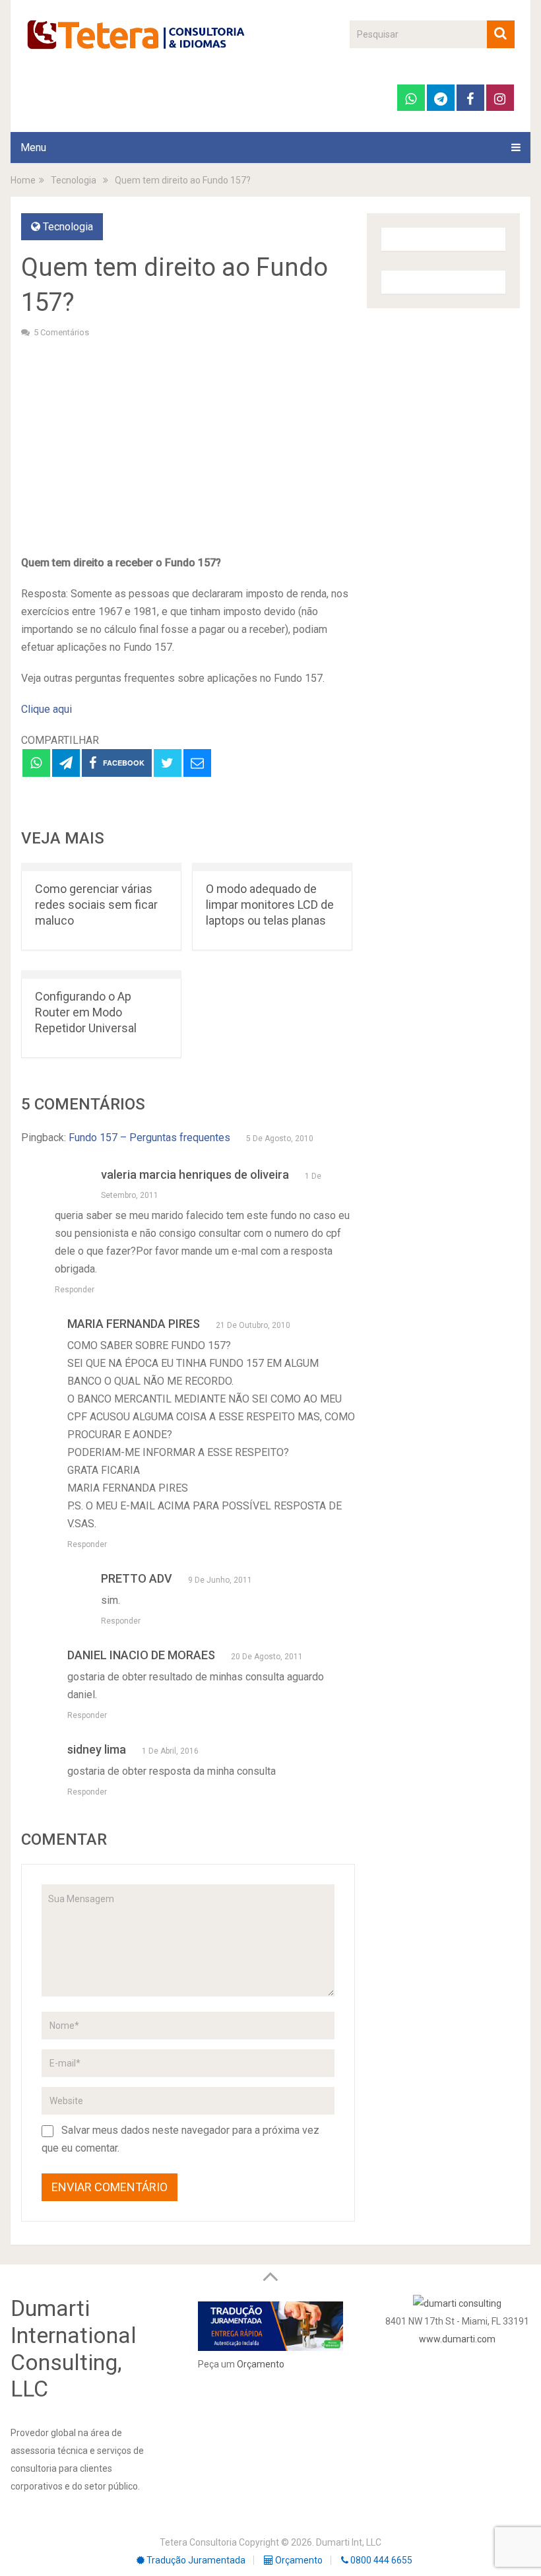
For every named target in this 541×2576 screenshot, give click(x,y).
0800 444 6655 (380, 2560)
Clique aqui (47, 709)
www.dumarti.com (457, 2339)
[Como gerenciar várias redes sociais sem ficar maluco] (101, 867)
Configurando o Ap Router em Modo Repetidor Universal (86, 1012)
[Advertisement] (188, 445)
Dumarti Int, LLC (349, 2542)
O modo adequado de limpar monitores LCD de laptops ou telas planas (270, 905)
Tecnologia (68, 227)
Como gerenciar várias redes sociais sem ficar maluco (96, 905)
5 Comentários (61, 332)
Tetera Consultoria (198, 2542)
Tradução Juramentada (195, 2560)
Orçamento (261, 2364)
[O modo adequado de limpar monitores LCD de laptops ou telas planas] (272, 867)
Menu (33, 148)
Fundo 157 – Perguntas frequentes (149, 1138)
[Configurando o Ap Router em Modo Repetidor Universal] (101, 974)
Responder (75, 1290)
